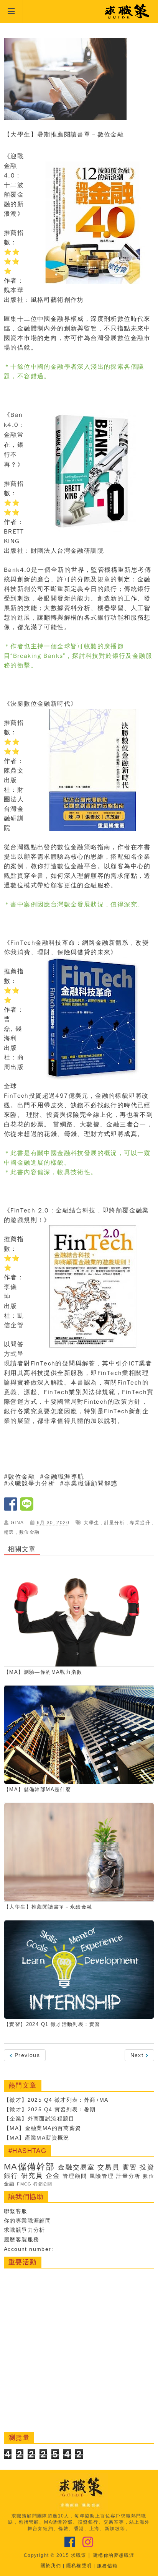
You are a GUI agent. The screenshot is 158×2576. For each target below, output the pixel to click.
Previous (26, 2055)
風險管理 (102, 2176)
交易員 (108, 2167)
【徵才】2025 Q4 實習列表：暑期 (50, 2109)
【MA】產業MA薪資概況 (37, 2138)
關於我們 (51, 2566)
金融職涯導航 (64, 1477)
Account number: (29, 2249)
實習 (130, 2167)
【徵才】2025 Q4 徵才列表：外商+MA (56, 2100)
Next (138, 2055)
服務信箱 (107, 2566)
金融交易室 (76, 2167)
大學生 (91, 1523)
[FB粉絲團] (70, 2542)
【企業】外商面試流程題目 (39, 2119)
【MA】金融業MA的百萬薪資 (43, 2128)
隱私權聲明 (79, 2566)
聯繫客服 (16, 2211)
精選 (9, 1532)
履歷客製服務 (21, 2239)
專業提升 (140, 1523)
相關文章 (22, 1549)
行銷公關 (43, 2184)
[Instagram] (88, 2542)
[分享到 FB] (12, 1508)
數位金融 (21, 1477)
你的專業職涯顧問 (27, 2221)
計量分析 (115, 1523)
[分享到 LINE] (27, 1508)
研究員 (32, 2176)
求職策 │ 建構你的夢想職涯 (103, 2555)
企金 (53, 2176)
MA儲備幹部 (29, 2167)
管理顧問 (75, 2176)
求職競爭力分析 (25, 2230)
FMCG (24, 2184)
